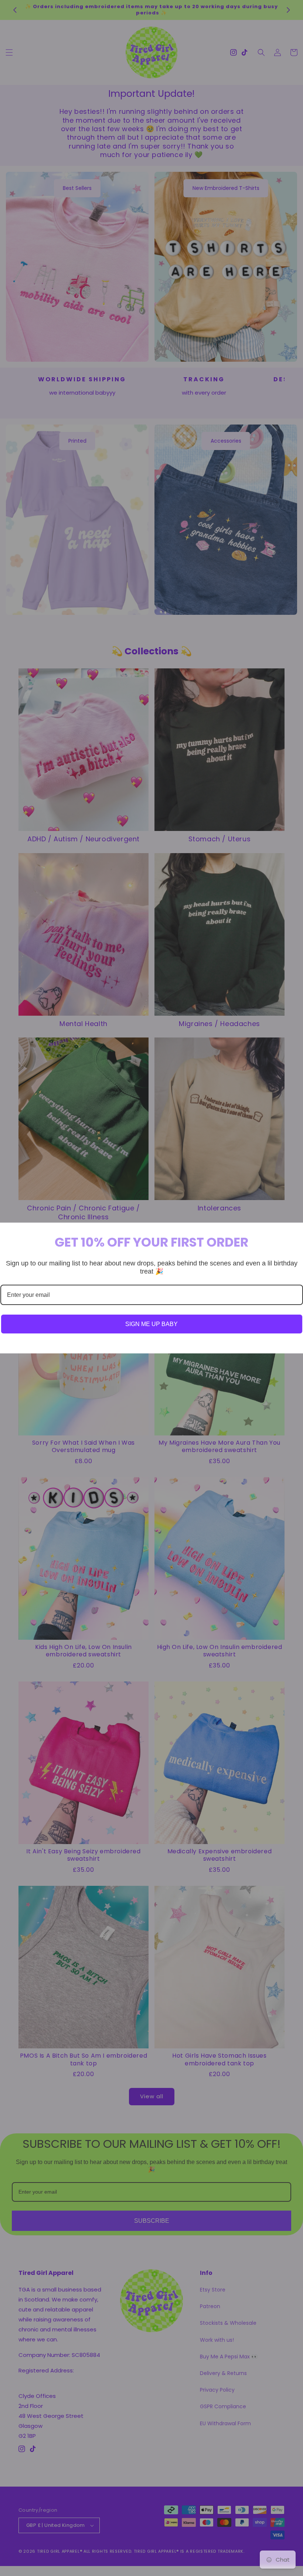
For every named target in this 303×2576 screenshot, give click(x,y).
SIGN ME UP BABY (151, 1324)
